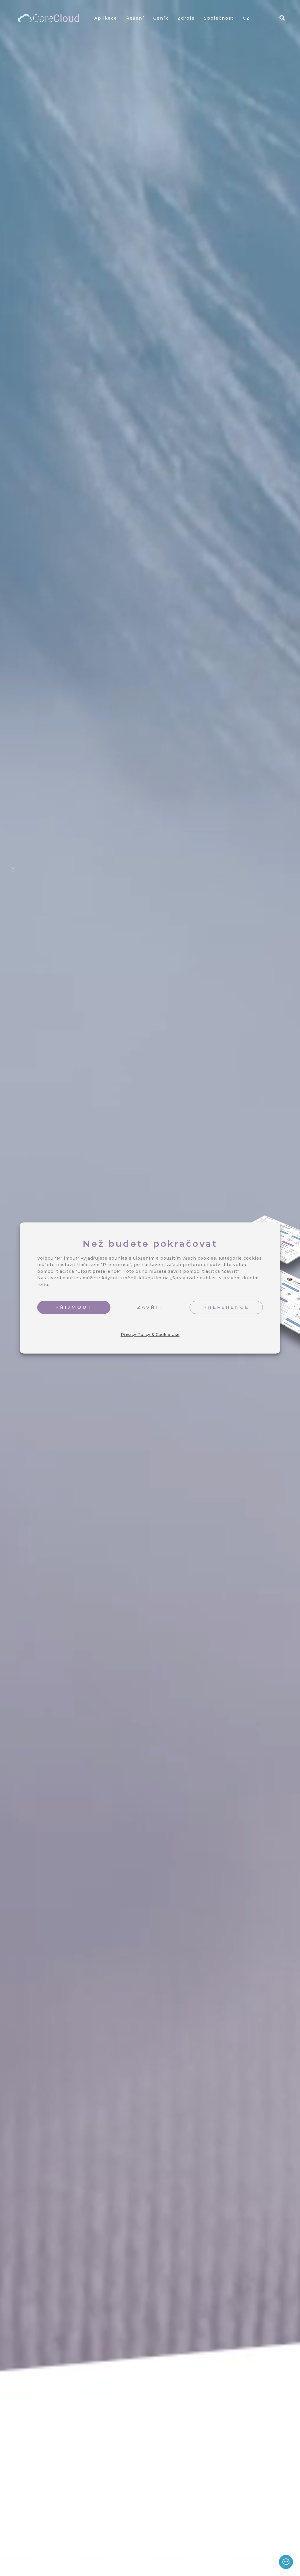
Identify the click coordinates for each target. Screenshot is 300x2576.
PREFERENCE (226, 1307)
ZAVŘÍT (150, 1307)
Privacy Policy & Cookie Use (150, 1335)
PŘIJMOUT (74, 1307)
